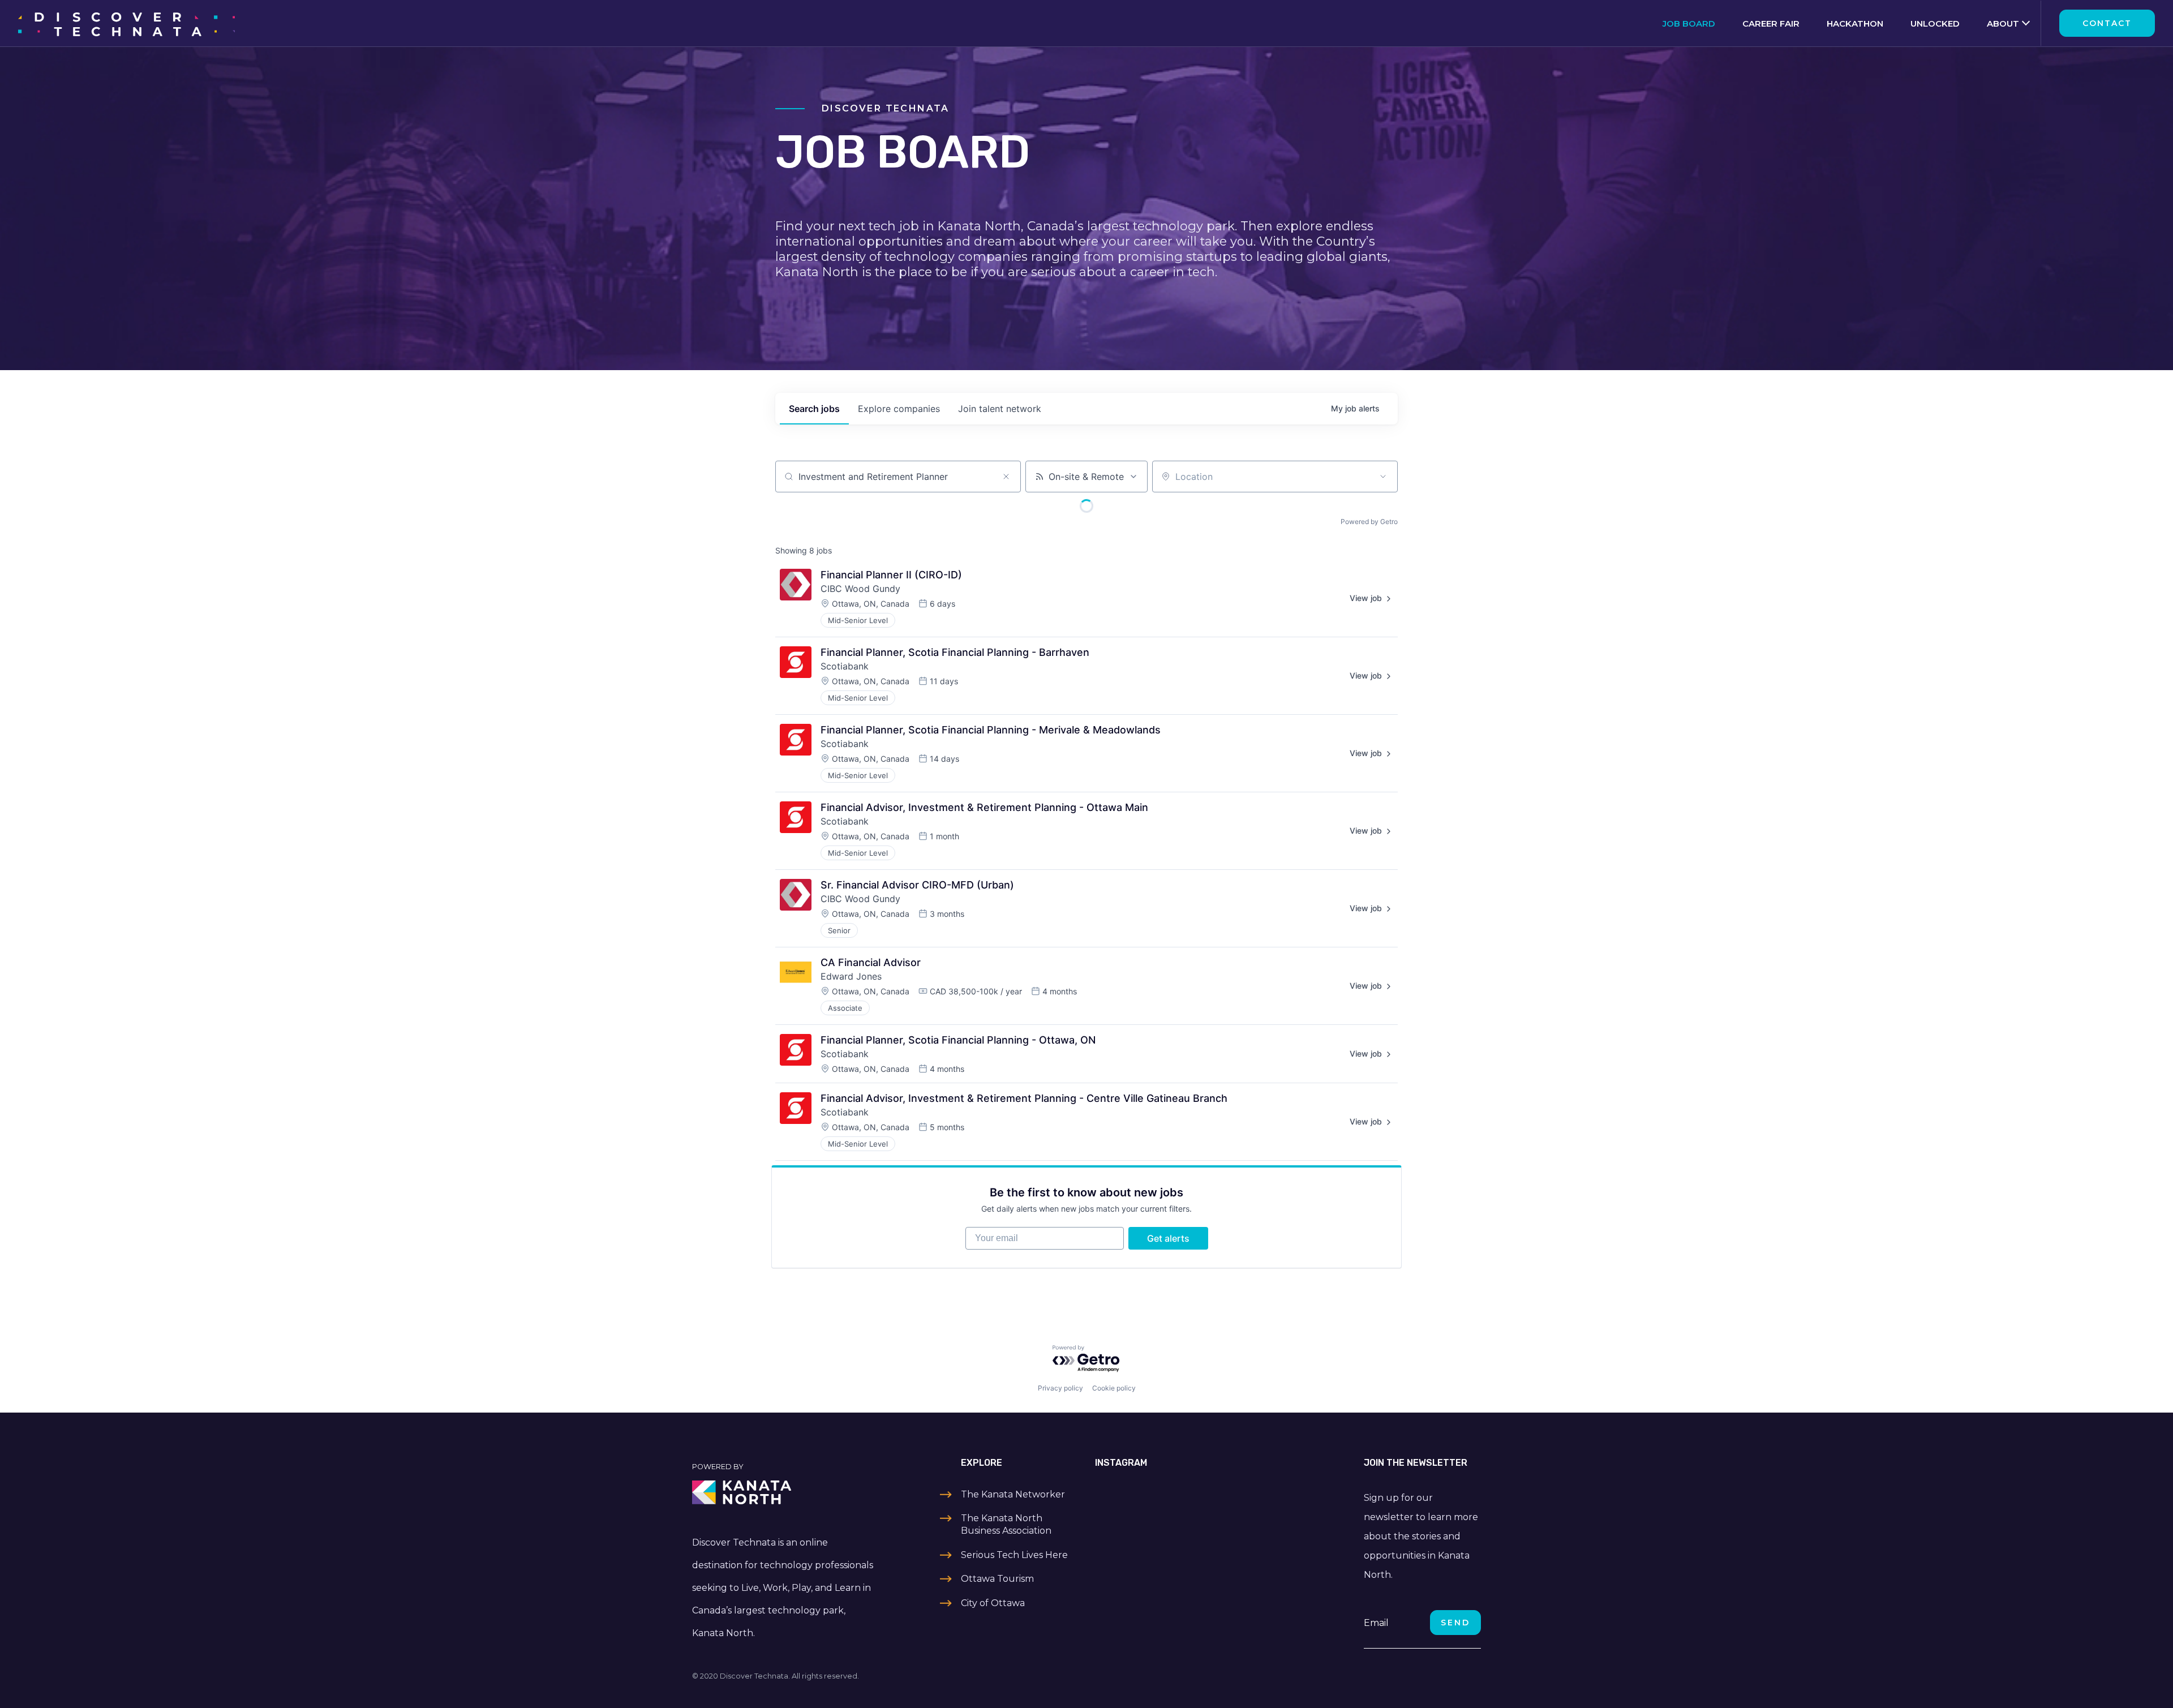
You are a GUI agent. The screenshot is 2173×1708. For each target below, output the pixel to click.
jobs (814, 409)
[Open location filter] (1383, 477)
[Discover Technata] (126, 23)
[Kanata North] (784, 1492)
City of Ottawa (993, 1603)
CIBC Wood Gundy (860, 589)
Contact (2107, 23)
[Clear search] (1006, 477)
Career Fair (1771, 23)
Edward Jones (851, 976)
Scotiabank (845, 666)
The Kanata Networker (1013, 1494)
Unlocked (1935, 23)
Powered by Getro (1369, 522)
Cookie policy (1114, 1388)
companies (899, 409)
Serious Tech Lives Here (1014, 1555)
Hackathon (1855, 23)
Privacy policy (1060, 1388)
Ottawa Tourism (997, 1579)
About (2003, 23)
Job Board (1689, 23)
